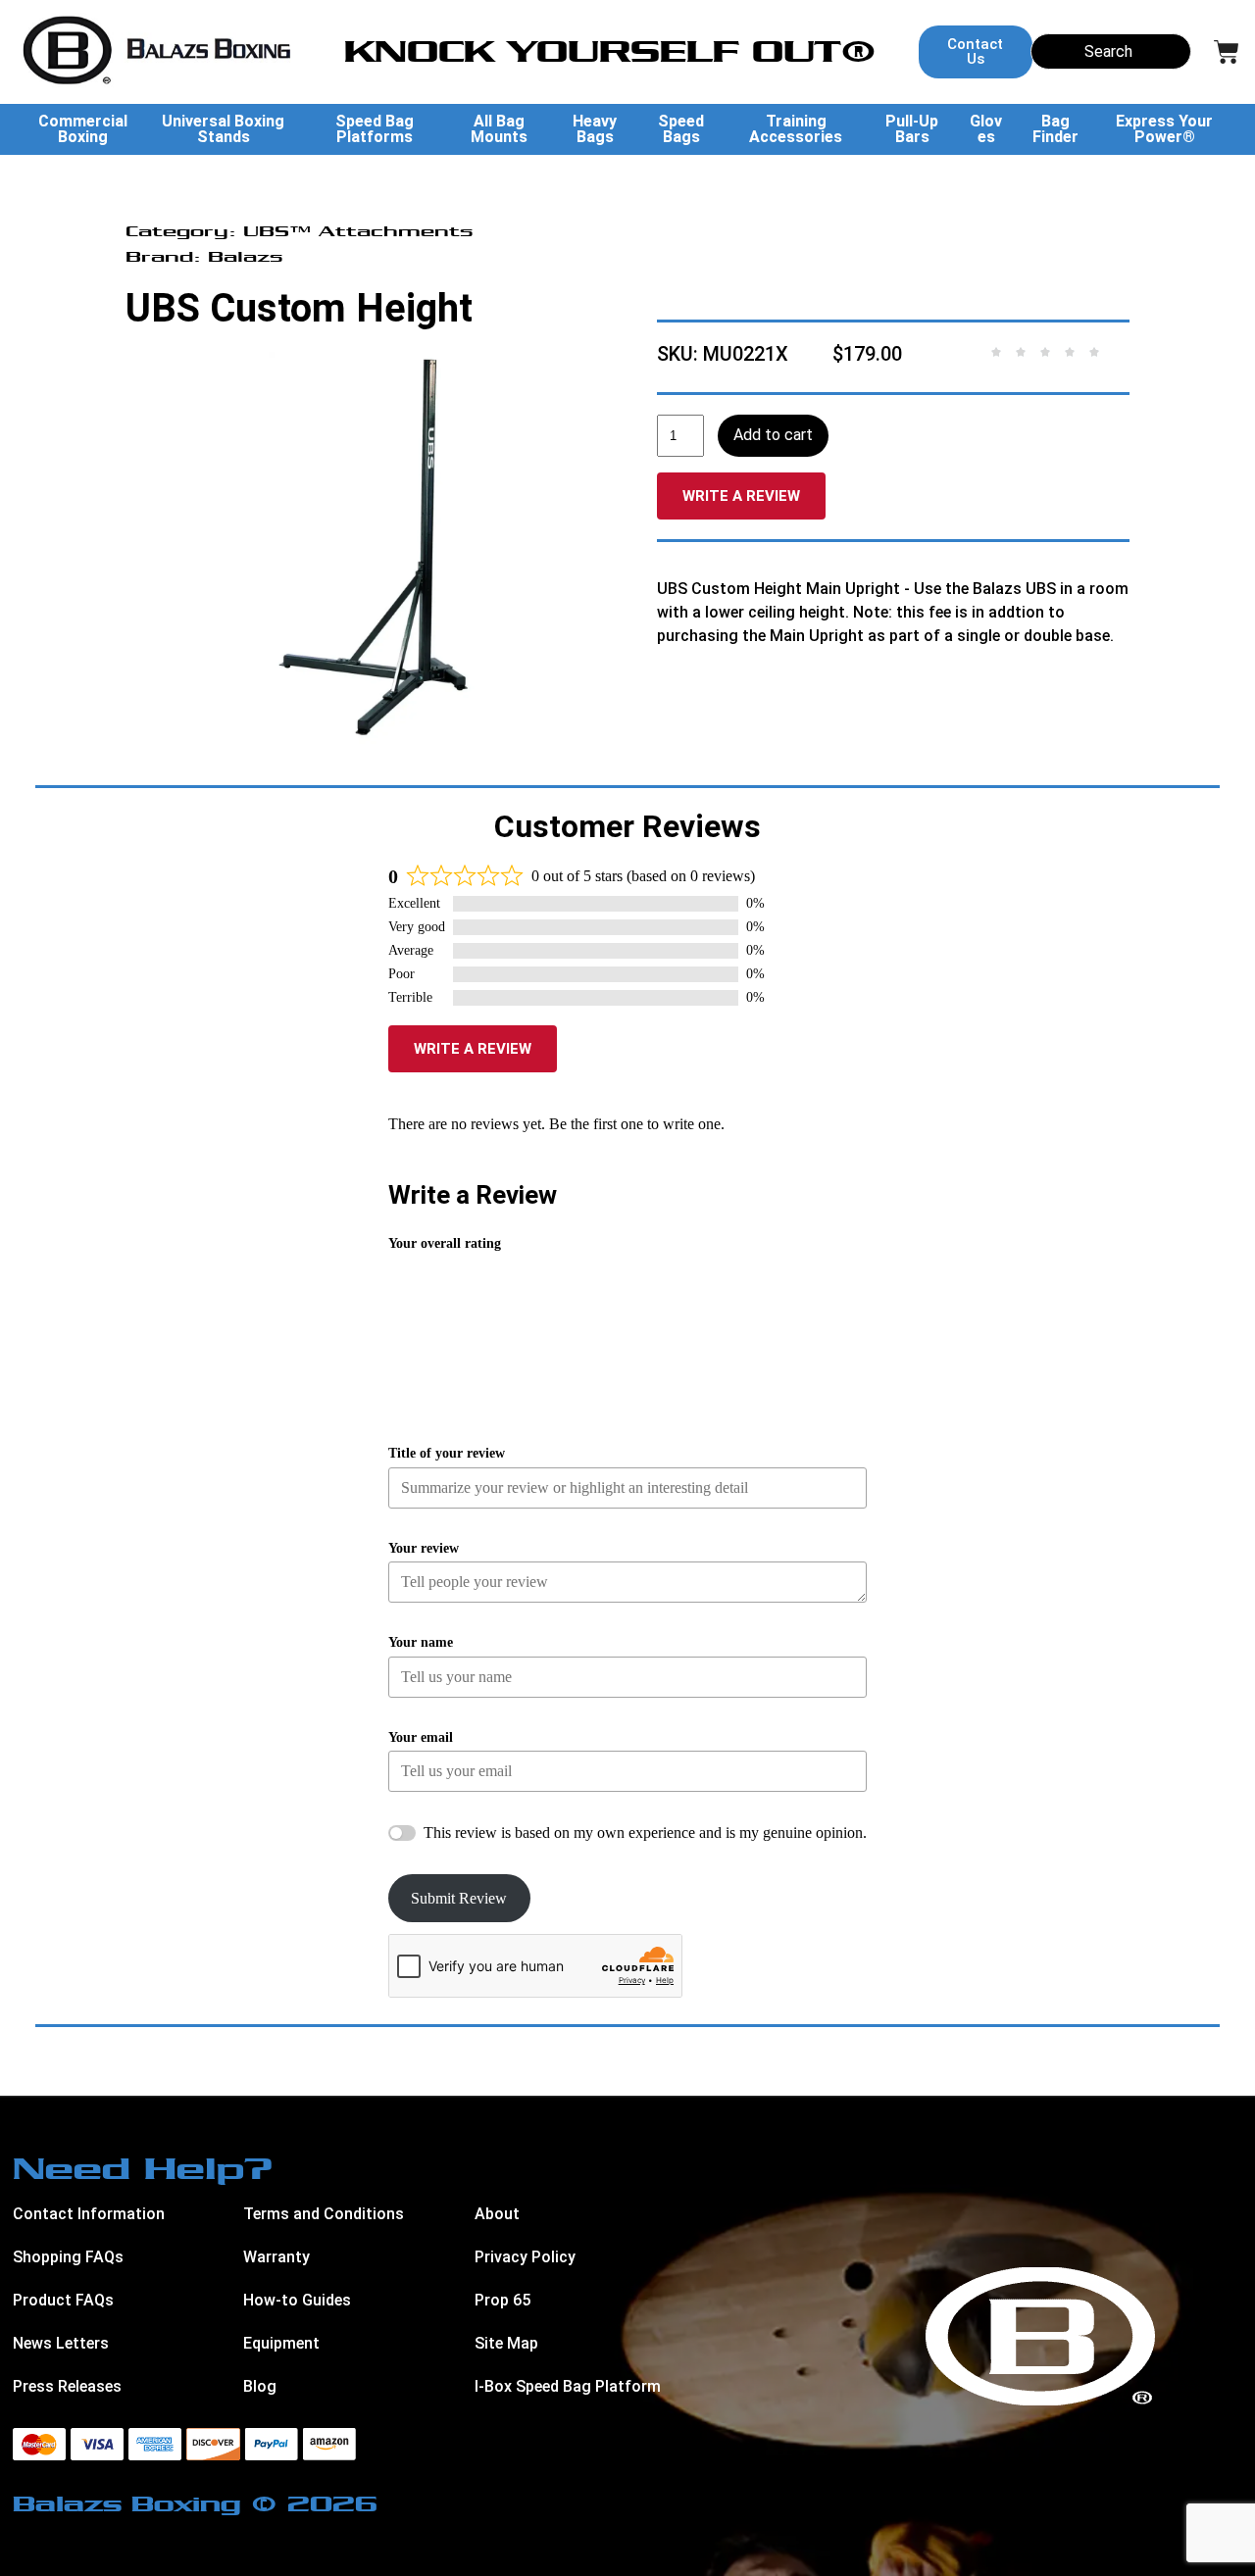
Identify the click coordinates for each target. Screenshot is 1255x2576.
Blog (260, 2386)
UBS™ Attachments (358, 231)
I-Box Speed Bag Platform (568, 2386)
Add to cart (773, 435)
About (497, 2214)
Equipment (281, 2343)
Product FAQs (63, 2300)
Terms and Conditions (324, 2214)
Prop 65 (502, 2300)
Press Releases (67, 2386)
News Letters (61, 2343)
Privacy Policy (525, 2257)
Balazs (245, 256)
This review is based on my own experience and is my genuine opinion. (645, 1833)
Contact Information (89, 2214)
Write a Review (741, 496)
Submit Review (459, 1898)
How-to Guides (297, 2300)
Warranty (276, 2257)
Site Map (506, 2343)
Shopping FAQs (68, 2257)
